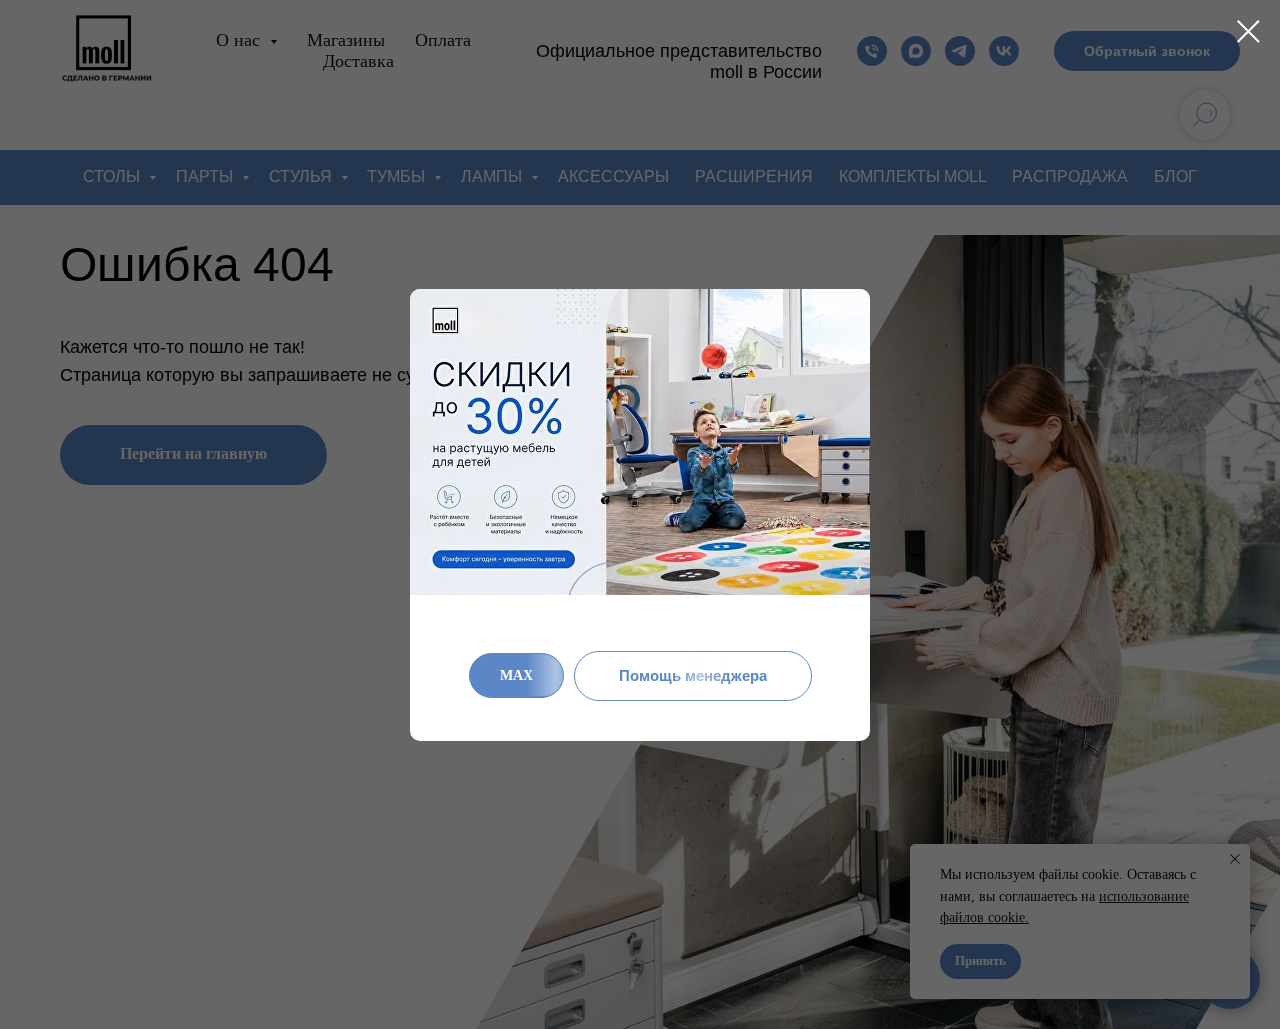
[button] (693, 676)
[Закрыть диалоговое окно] (1248, 31)
